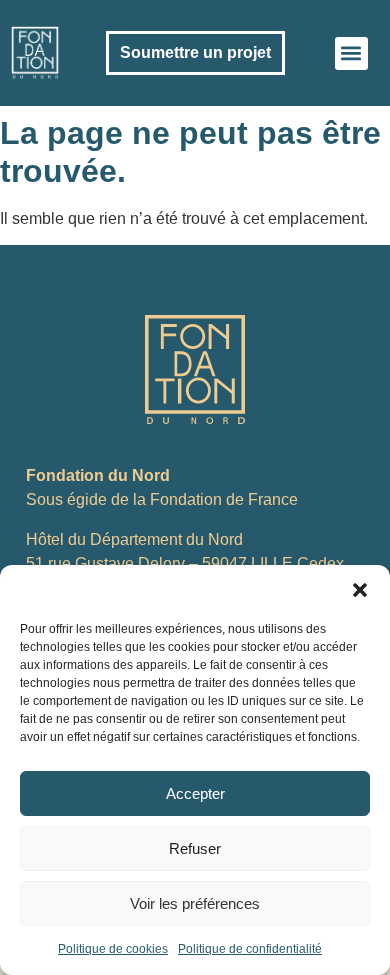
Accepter (195, 793)
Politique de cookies (113, 949)
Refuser (195, 848)
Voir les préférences (195, 903)
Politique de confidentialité (250, 949)
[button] (360, 590)
